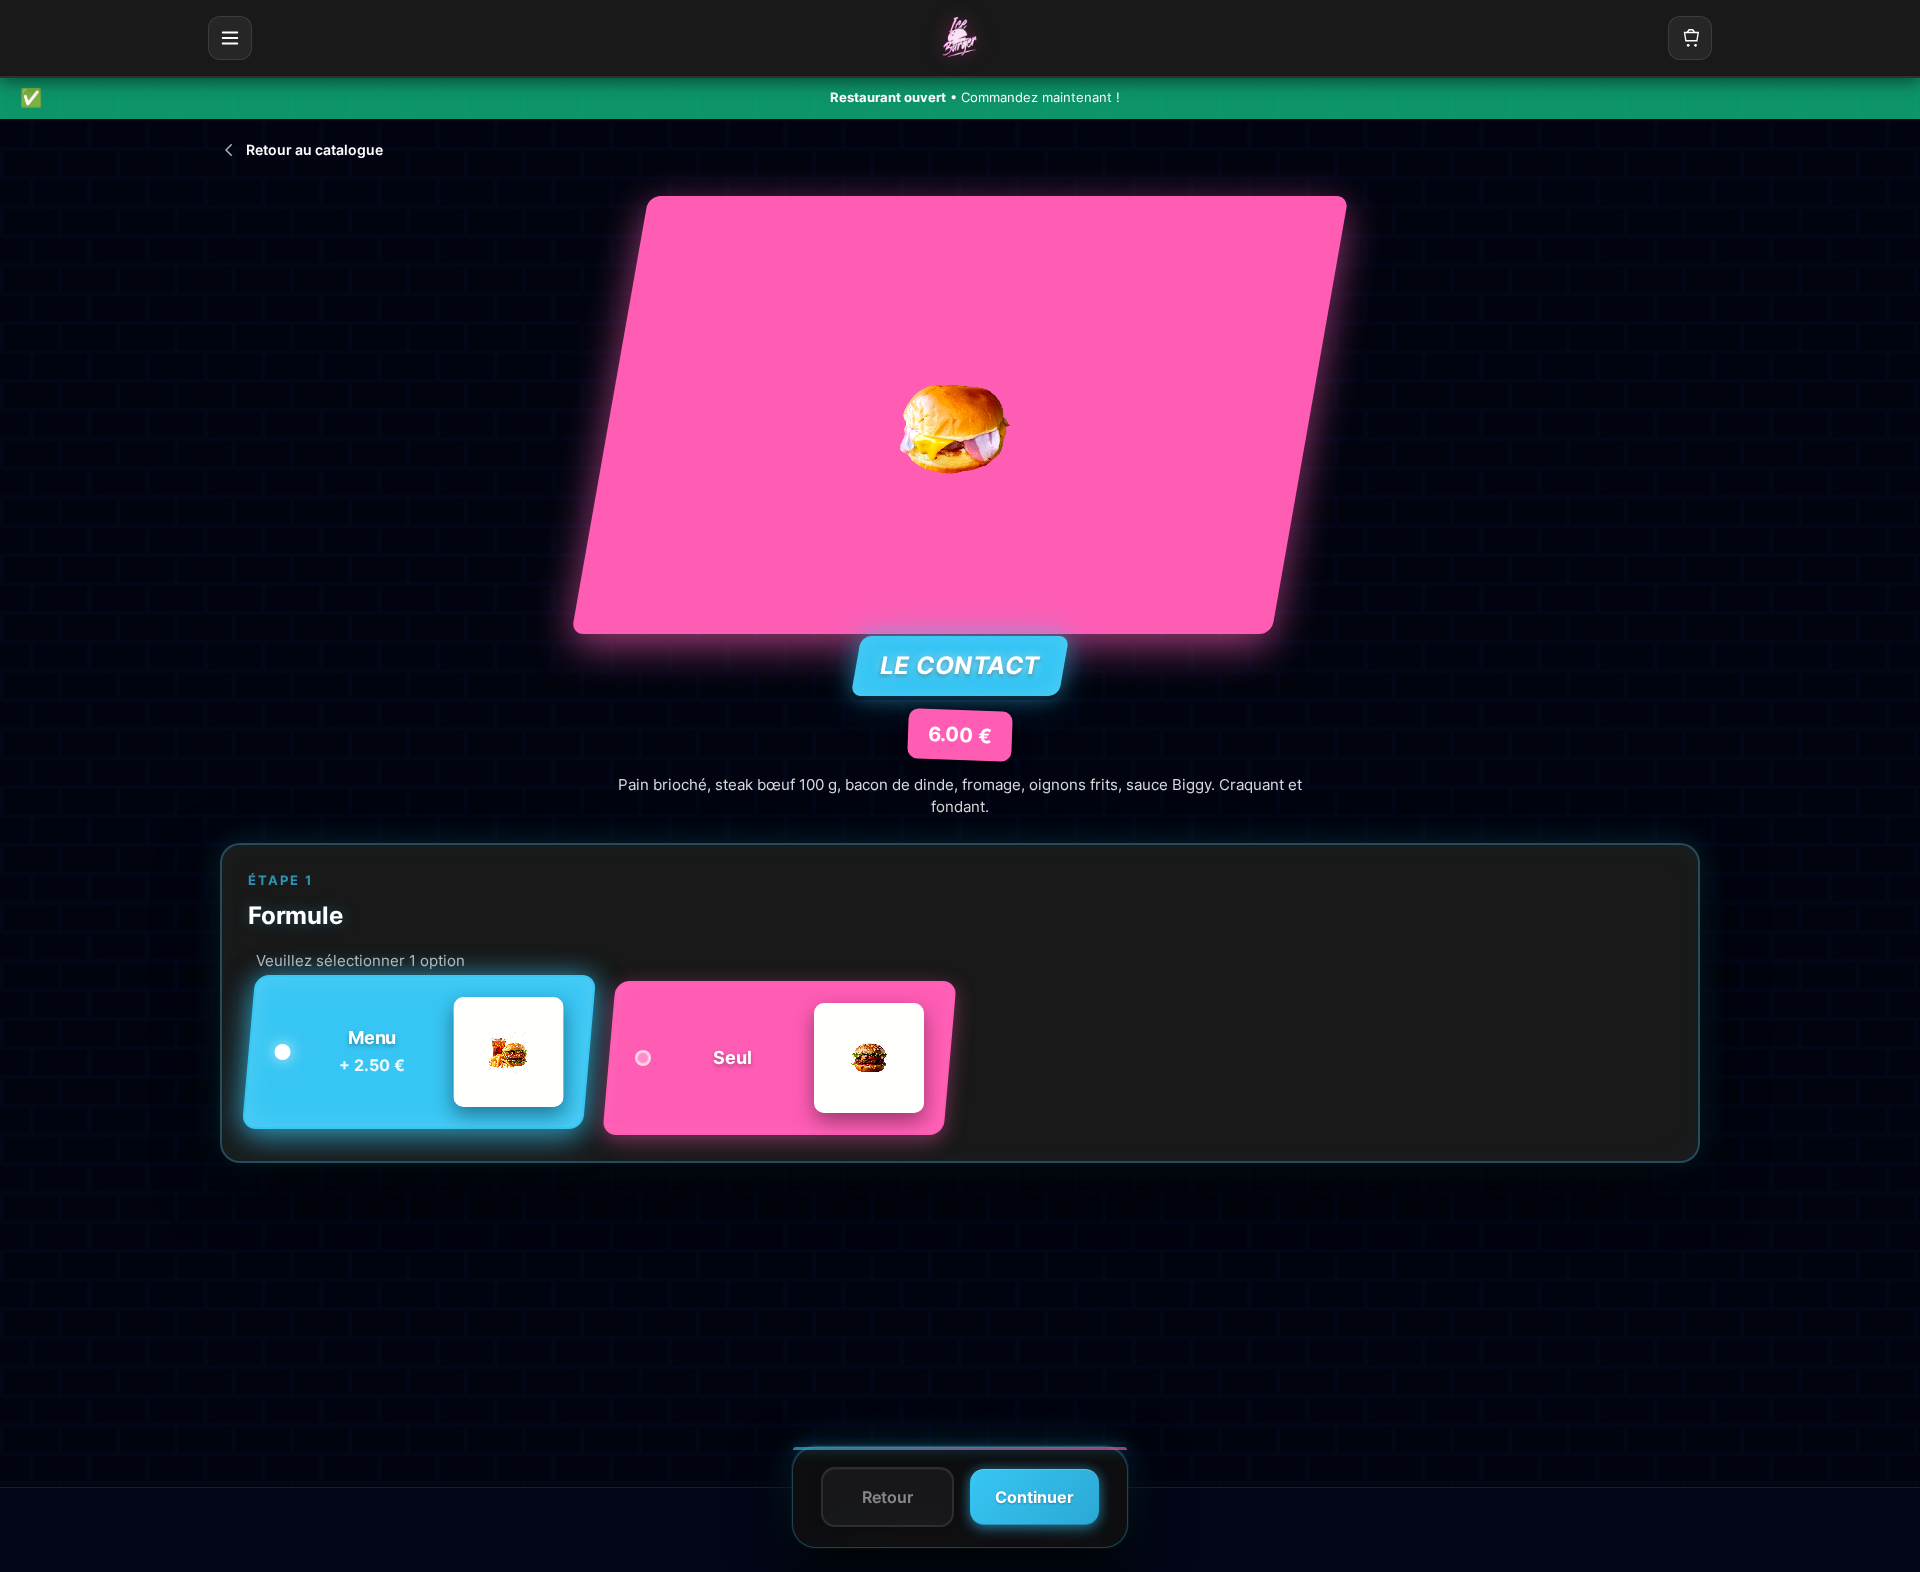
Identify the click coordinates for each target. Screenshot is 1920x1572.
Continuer (1034, 1497)
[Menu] (230, 38)
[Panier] (1690, 38)
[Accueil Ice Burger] (959, 38)
